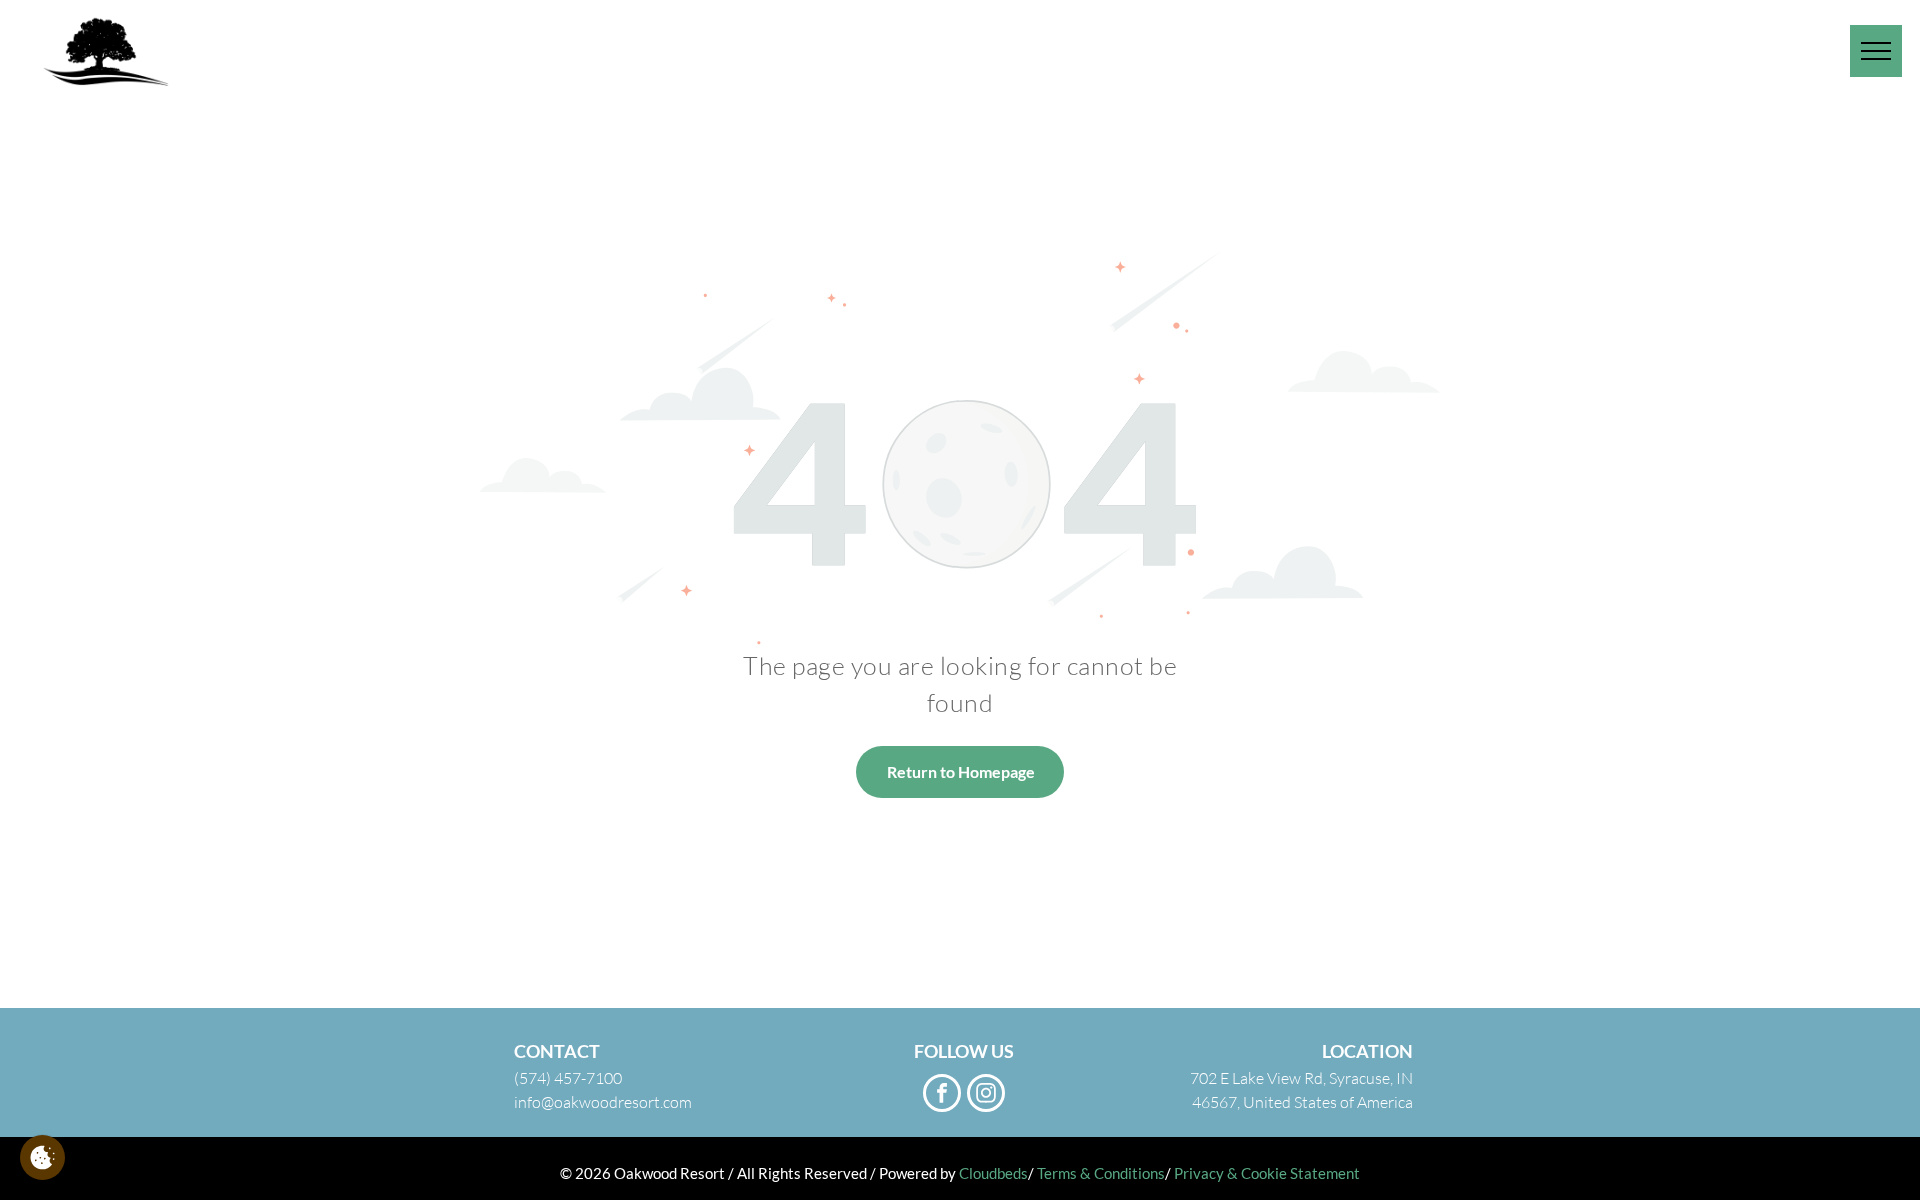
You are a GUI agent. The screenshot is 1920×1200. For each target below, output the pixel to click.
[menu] (1876, 51)
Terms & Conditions (1101, 1173)
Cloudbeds (993, 1173)
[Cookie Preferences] (42, 1157)
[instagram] (986, 1095)
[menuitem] (1324, 50)
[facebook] (942, 1095)
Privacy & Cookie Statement (1267, 1173)
